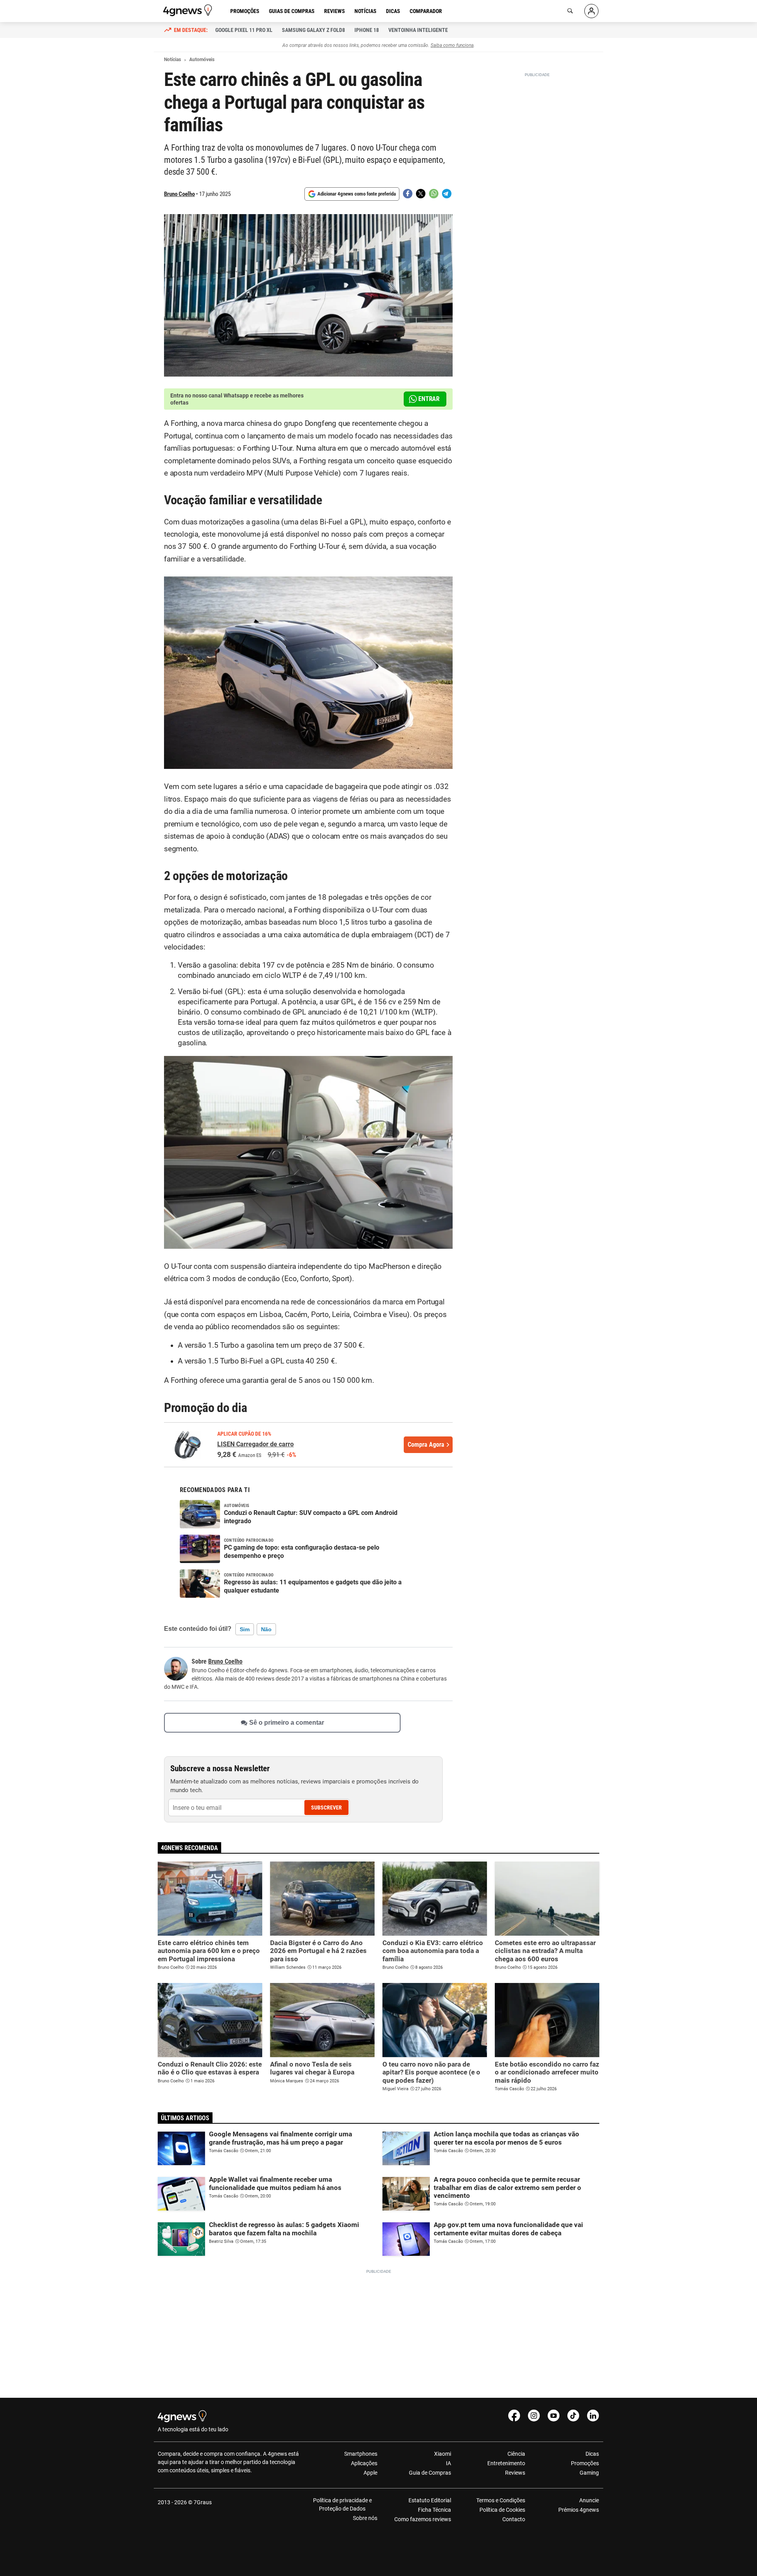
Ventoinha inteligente (418, 30)
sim (245, 1629)
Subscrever (326, 1807)
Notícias (365, 11)
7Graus (203, 2502)
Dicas (393, 11)
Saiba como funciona (452, 45)
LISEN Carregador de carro (255, 1444)
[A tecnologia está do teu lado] (189, 10)
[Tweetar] (421, 194)
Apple (370, 2473)
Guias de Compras (292, 11)
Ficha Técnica (434, 2510)
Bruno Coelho (179, 194)
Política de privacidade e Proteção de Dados (342, 2504)
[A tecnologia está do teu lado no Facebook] (514, 2416)
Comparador (426, 11)
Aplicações (364, 2463)
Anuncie (589, 2500)
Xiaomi (443, 2454)
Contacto (514, 2519)
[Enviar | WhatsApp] (434, 194)
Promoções (245, 11)
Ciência (516, 2454)
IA (448, 2463)
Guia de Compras (430, 2473)
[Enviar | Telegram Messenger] (447, 194)
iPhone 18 (367, 30)
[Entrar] (591, 11)
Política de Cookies (502, 2510)
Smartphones (361, 2454)
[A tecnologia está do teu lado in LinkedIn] (593, 2416)
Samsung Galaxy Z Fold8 (313, 30)
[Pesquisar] (570, 11)
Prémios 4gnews (579, 2510)
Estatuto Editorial (430, 2500)
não (266, 1629)
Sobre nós (365, 2518)
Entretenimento (506, 2463)
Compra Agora (426, 1445)
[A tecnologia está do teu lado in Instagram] (534, 2416)
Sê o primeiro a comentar (287, 1723)
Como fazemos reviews (423, 2519)
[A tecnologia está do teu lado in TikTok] (573, 2416)
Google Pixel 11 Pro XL (244, 30)
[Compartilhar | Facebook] (408, 194)
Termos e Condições (501, 2500)
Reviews (335, 11)
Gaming (589, 2473)
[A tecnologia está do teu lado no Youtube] (554, 2416)
